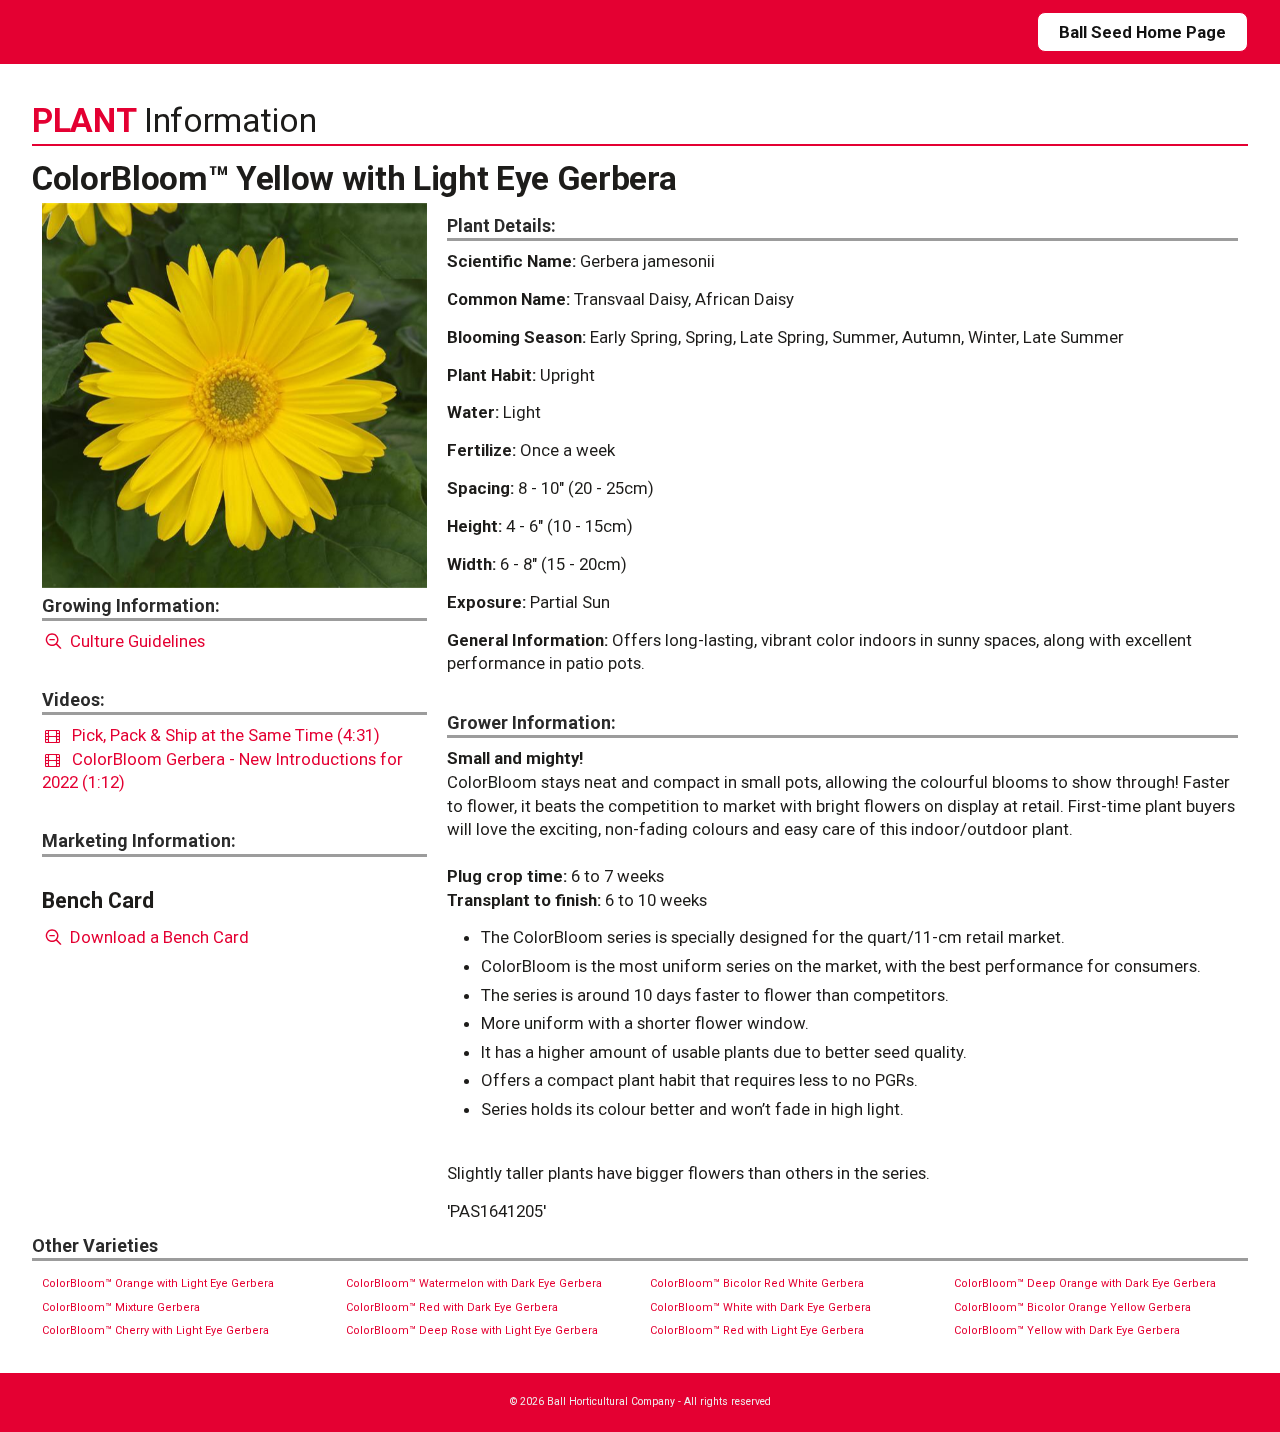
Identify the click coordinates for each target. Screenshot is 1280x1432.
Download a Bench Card (157, 937)
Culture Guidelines (135, 641)
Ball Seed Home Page (1142, 32)
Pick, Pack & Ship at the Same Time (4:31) (220, 735)
